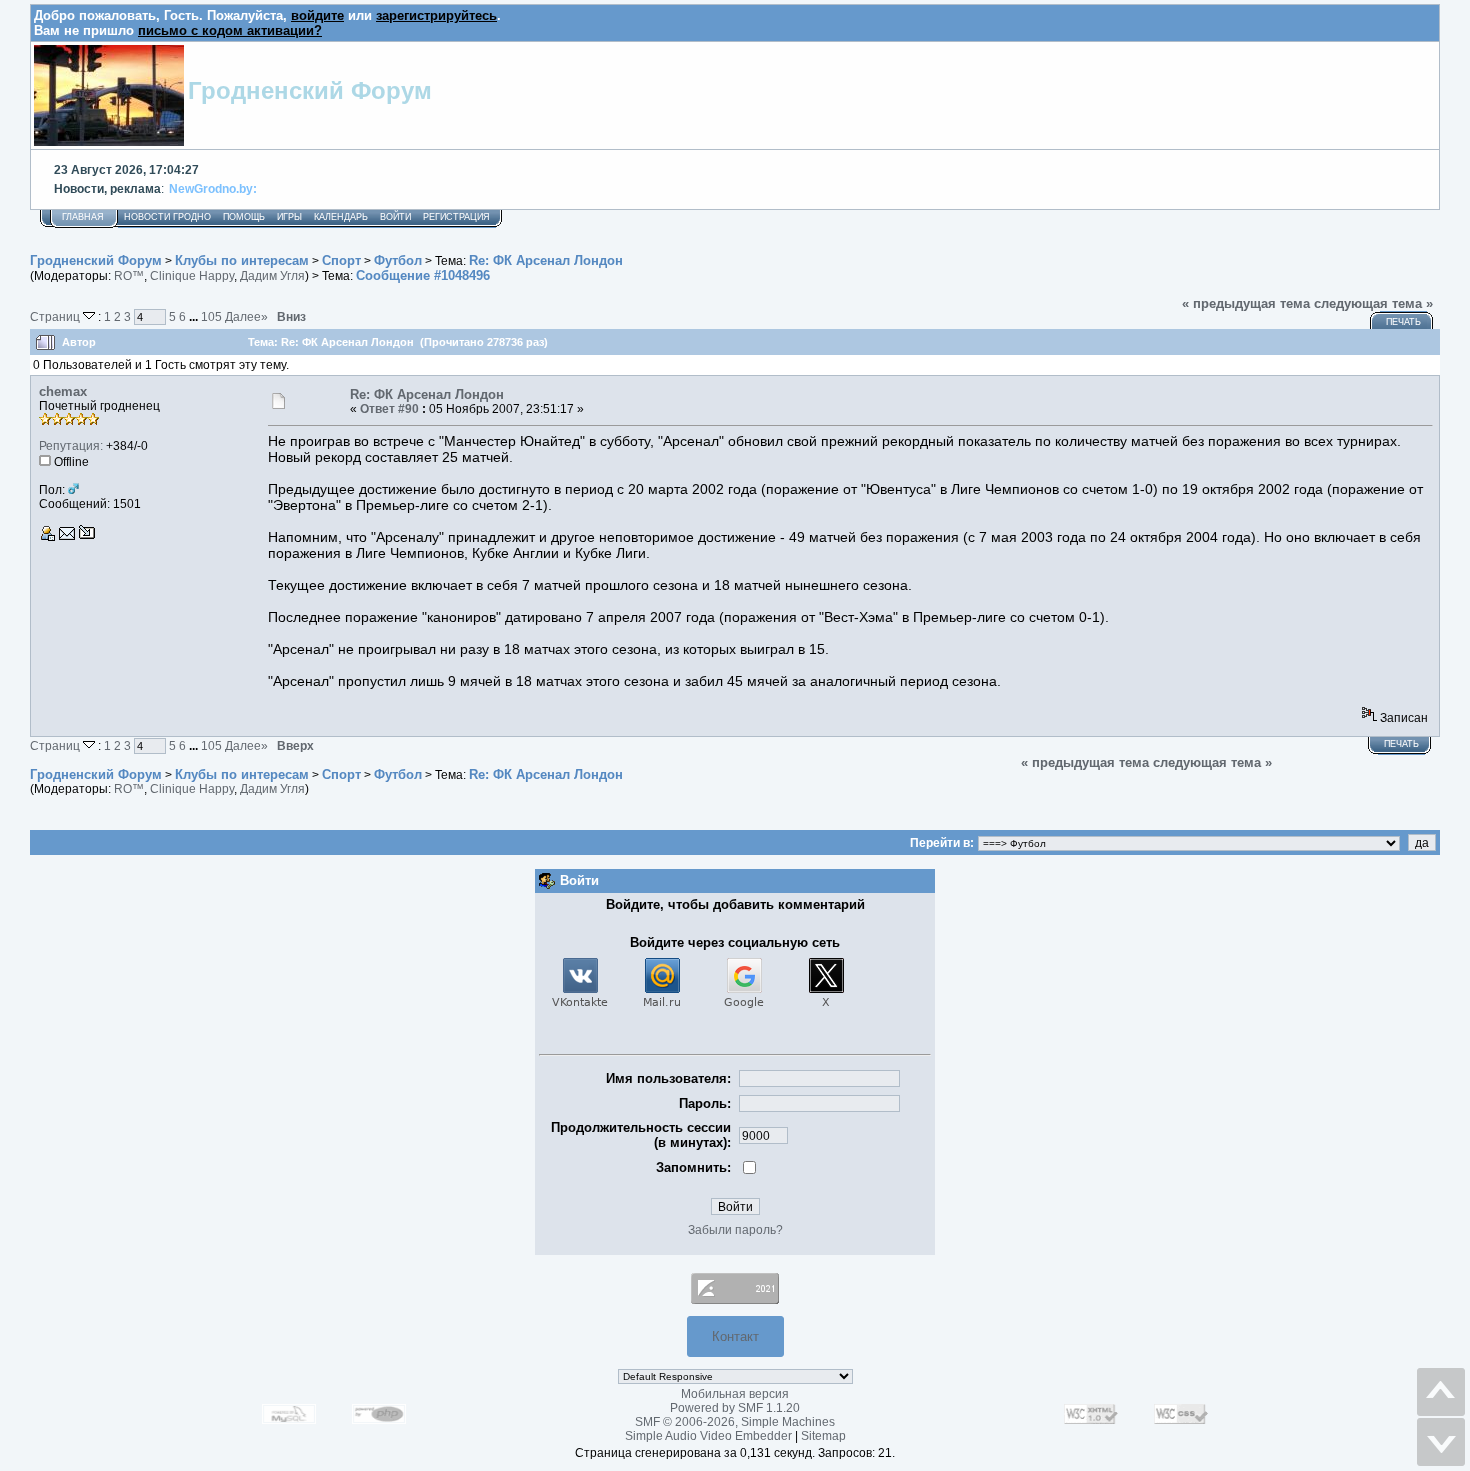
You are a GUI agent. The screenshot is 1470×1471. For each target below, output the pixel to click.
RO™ (129, 276)
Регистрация (456, 217)
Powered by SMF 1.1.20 (735, 1408)
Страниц (56, 316)
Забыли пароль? (735, 1230)
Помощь (244, 217)
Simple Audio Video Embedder (708, 1436)
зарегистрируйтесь (436, 15)
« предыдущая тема (1246, 303)
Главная (83, 217)
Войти (395, 217)
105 (211, 316)
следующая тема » (1373, 303)
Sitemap (823, 1436)
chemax (63, 391)
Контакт (735, 1336)
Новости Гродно (167, 217)
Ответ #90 (389, 409)
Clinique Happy (192, 276)
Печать (1403, 322)
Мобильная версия (735, 1394)
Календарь (341, 217)
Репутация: (71, 446)
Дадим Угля (272, 276)
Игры (289, 217)
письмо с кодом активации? (230, 30)
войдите (317, 15)
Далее (246, 316)
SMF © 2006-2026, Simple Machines (735, 1422)
